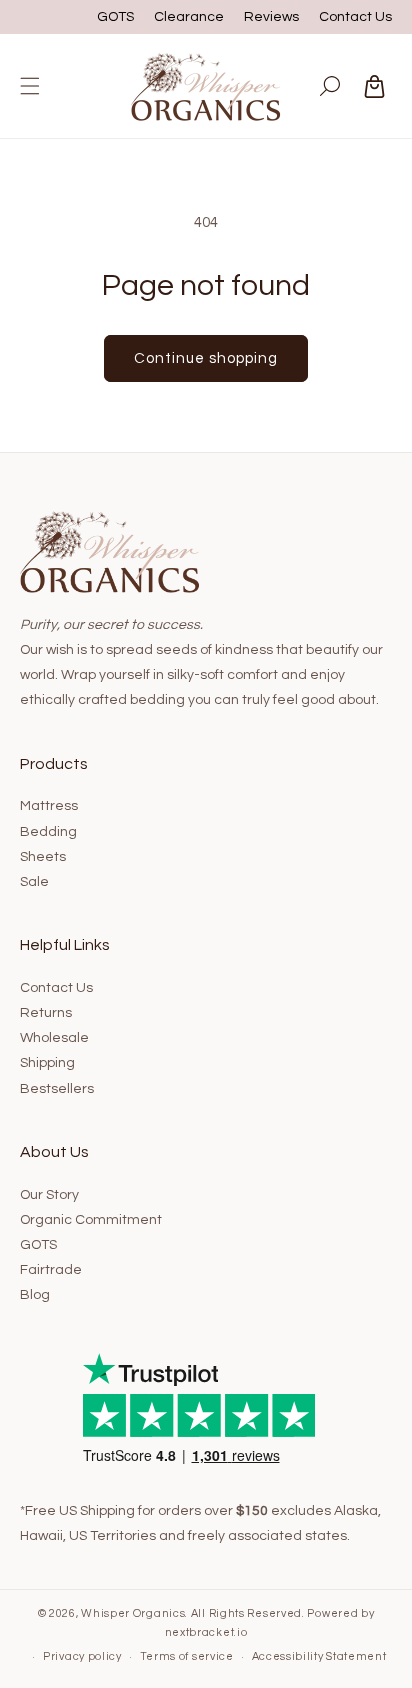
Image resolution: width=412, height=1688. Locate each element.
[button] (30, 86)
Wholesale (54, 1038)
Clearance (189, 17)
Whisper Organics (133, 1613)
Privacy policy (82, 1656)
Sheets (43, 857)
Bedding (48, 832)
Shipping (47, 1063)
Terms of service (187, 1656)
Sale (34, 882)
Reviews (271, 17)
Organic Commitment (91, 1220)
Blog (35, 1295)
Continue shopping (206, 358)
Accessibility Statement (319, 1656)
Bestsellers (57, 1089)
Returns (46, 1013)
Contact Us (355, 17)
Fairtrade (51, 1270)
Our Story (49, 1195)
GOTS (115, 17)
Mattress (49, 806)
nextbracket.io (206, 1632)
